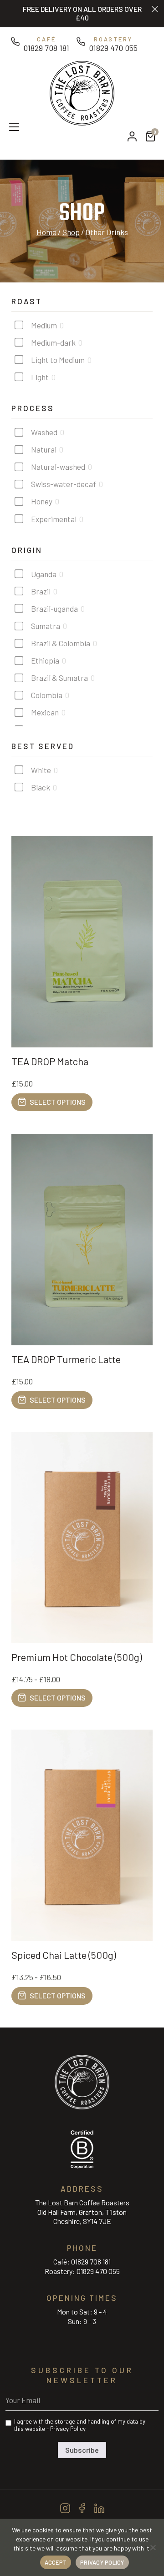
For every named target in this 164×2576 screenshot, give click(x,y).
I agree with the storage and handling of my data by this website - (80, 2425)
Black (41, 787)
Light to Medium (58, 360)
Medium (44, 325)
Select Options (58, 1102)
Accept (56, 2562)
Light (40, 377)
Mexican (45, 712)
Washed (44, 432)
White (41, 770)
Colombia (47, 695)
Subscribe (82, 2450)
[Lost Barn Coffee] (82, 92)
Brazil (41, 591)
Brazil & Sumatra (59, 678)
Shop (71, 232)
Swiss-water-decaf (64, 484)
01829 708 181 (91, 2262)
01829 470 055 (98, 2271)
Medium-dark (53, 342)
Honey (42, 501)
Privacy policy (102, 2562)
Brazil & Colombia (61, 643)
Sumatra (46, 626)
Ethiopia (45, 660)
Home (46, 232)
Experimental (54, 519)
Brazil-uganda (54, 609)
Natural (44, 449)
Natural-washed (58, 467)
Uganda (44, 574)
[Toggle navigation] (10, 126)
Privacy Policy (68, 2429)
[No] (153, 2547)
